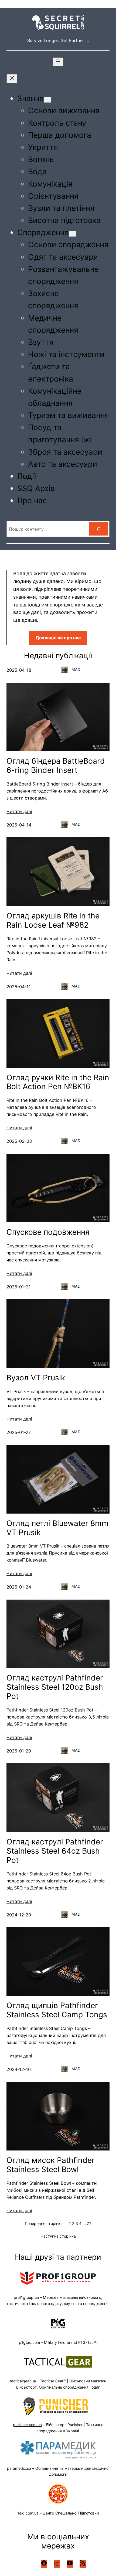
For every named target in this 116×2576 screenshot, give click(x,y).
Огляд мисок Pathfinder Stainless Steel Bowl (51, 2165)
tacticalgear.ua (23, 2381)
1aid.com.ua (28, 2513)
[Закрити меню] (12, 79)
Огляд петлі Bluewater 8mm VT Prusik (57, 1528)
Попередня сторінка (44, 2223)
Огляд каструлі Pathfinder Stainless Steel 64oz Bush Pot (55, 1851)
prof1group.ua (26, 2297)
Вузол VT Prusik (36, 1378)
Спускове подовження (48, 1232)
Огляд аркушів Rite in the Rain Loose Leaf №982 (53, 920)
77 (89, 2223)
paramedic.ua (19, 2468)
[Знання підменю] (47, 100)
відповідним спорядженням (52, 605)
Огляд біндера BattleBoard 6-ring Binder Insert (56, 766)
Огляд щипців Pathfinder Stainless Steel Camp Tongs (57, 2010)
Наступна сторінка (58, 2236)
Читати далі (19, 811)
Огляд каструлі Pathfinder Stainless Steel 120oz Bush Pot (55, 1687)
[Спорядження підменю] (73, 234)
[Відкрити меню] (58, 62)
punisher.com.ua (27, 2425)
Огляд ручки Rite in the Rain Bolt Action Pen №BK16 (58, 1082)
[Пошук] (99, 529)
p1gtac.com (29, 2342)
